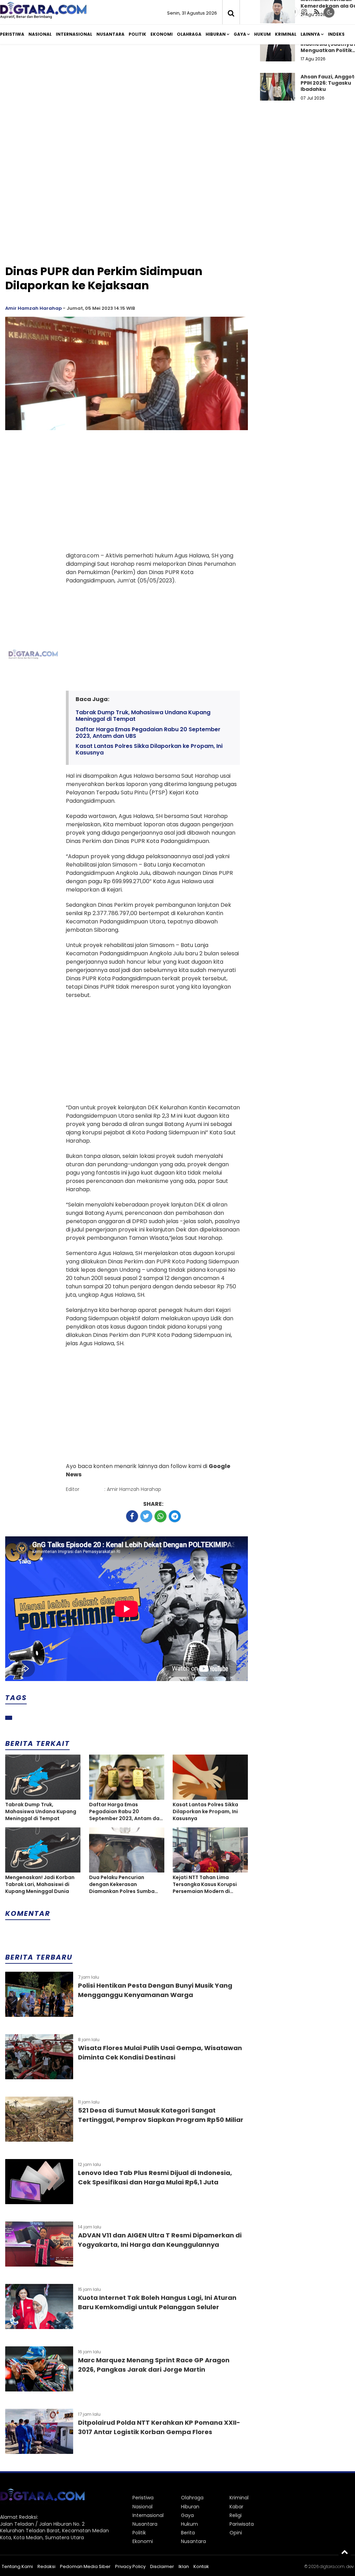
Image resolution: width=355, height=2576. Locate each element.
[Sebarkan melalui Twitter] (146, 1516)
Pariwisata (242, 2524)
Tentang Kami (17, 2566)
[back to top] (345, 2552)
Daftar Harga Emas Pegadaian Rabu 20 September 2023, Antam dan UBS (148, 733)
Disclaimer (162, 2566)
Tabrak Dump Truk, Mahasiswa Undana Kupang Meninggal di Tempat (143, 716)
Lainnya (310, 34)
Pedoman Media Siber (85, 2566)
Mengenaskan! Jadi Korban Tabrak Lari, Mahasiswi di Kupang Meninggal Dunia (40, 1884)
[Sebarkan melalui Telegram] (175, 1516)
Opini (236, 2533)
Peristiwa (12, 34)
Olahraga (189, 34)
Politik (137, 34)
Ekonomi (162, 34)
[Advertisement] (127, 209)
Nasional (40, 34)
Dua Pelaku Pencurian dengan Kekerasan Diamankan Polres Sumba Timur (122, 1884)
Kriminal (286, 34)
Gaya (240, 34)
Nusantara (110, 34)
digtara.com (332, 2566)
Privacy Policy (130, 2566)
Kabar (236, 2507)
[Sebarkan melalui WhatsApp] (161, 1516)
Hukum (262, 34)
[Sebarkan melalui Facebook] (132, 1516)
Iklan (184, 2566)
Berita (188, 2533)
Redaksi (46, 2566)
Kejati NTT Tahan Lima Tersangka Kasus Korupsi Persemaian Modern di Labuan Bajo (205, 1884)
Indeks (336, 34)
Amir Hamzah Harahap (33, 308)
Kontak (201, 2566)
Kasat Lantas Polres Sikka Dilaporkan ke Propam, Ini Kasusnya (149, 749)
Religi (236, 2515)
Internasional (74, 34)
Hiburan (216, 34)
